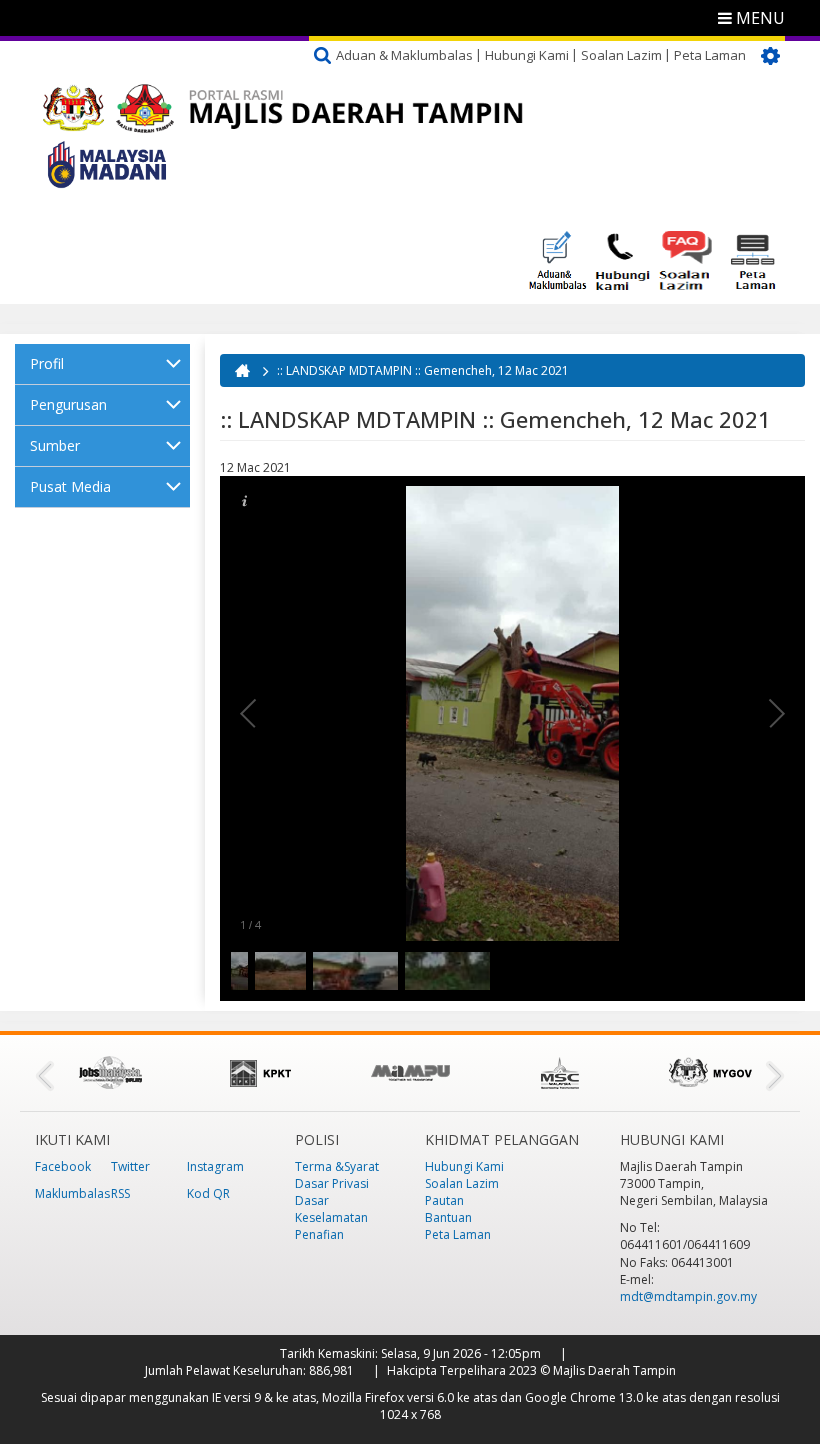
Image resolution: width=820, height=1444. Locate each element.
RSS (120, 1193)
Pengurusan (68, 404)
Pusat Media (70, 486)
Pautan (444, 1200)
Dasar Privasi (332, 1183)
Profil (47, 363)
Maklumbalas (72, 1193)
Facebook (63, 1166)
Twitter (130, 1166)
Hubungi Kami (527, 55)
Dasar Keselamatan (331, 1209)
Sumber (55, 445)
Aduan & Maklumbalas (404, 55)
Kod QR (208, 1193)
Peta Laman (710, 55)
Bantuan (448, 1217)
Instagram (215, 1166)
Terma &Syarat (337, 1166)
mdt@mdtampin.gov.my (688, 1296)
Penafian (319, 1234)
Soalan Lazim (621, 55)
